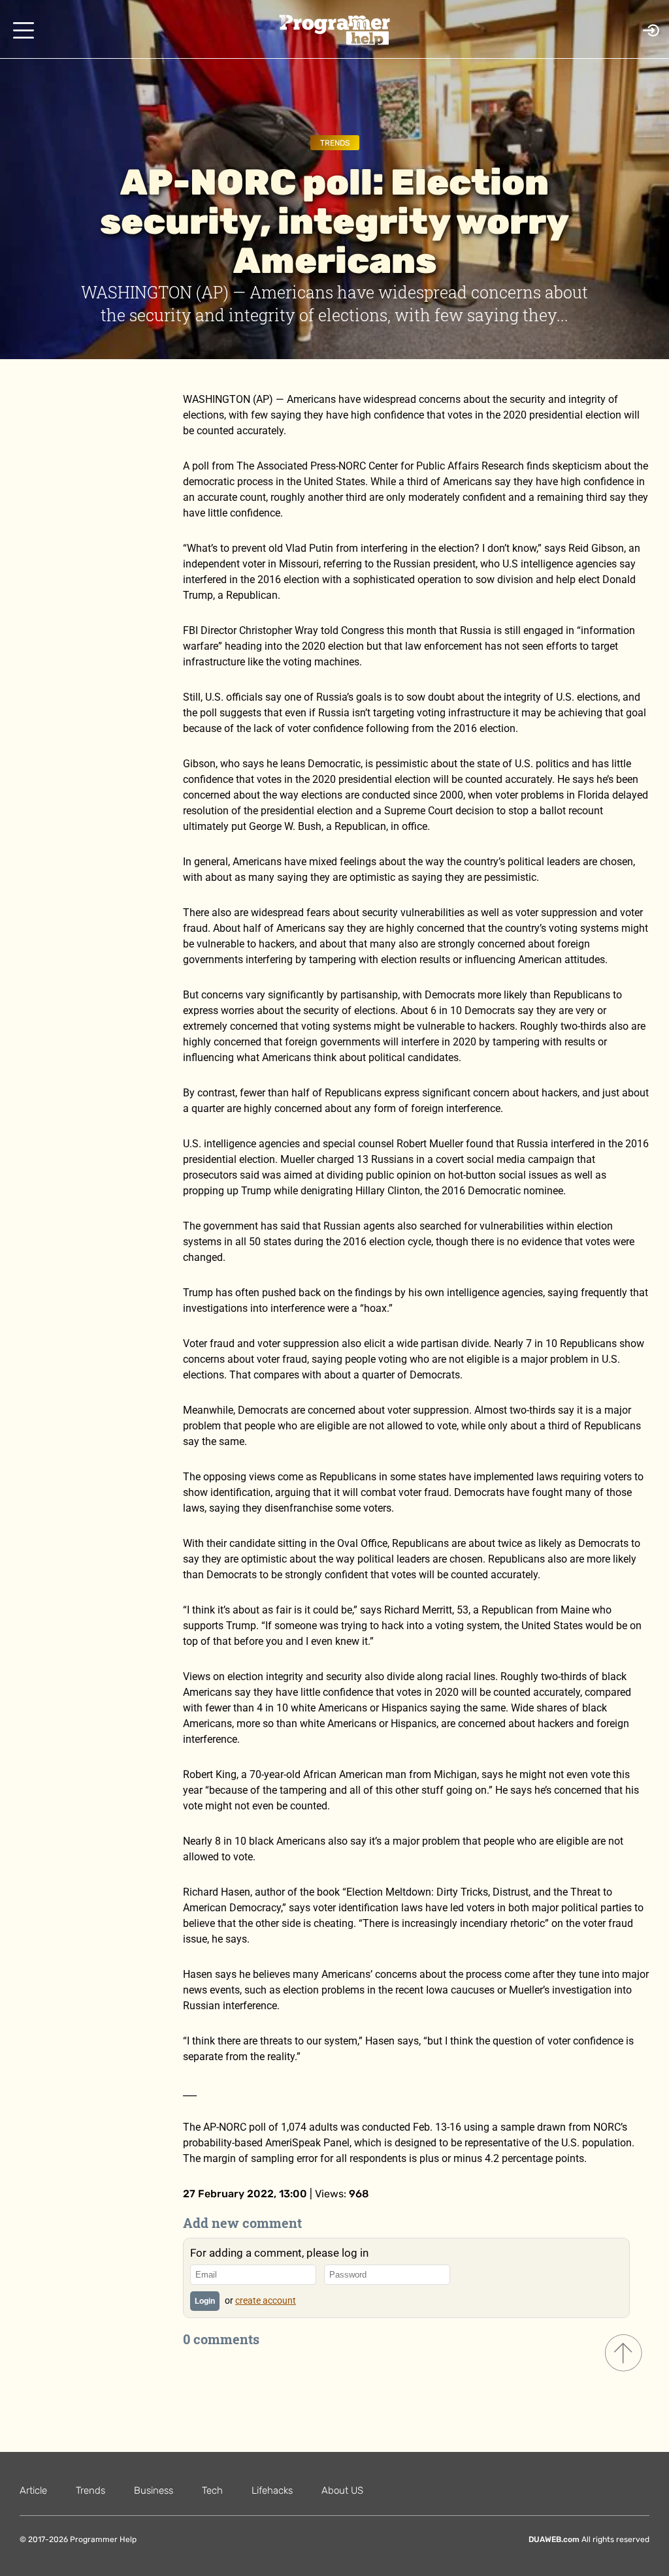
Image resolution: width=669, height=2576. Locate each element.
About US (342, 2490)
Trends (335, 143)
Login (205, 2301)
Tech (212, 2490)
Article (33, 2490)
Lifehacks (272, 2490)
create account (266, 2300)
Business (154, 2490)
